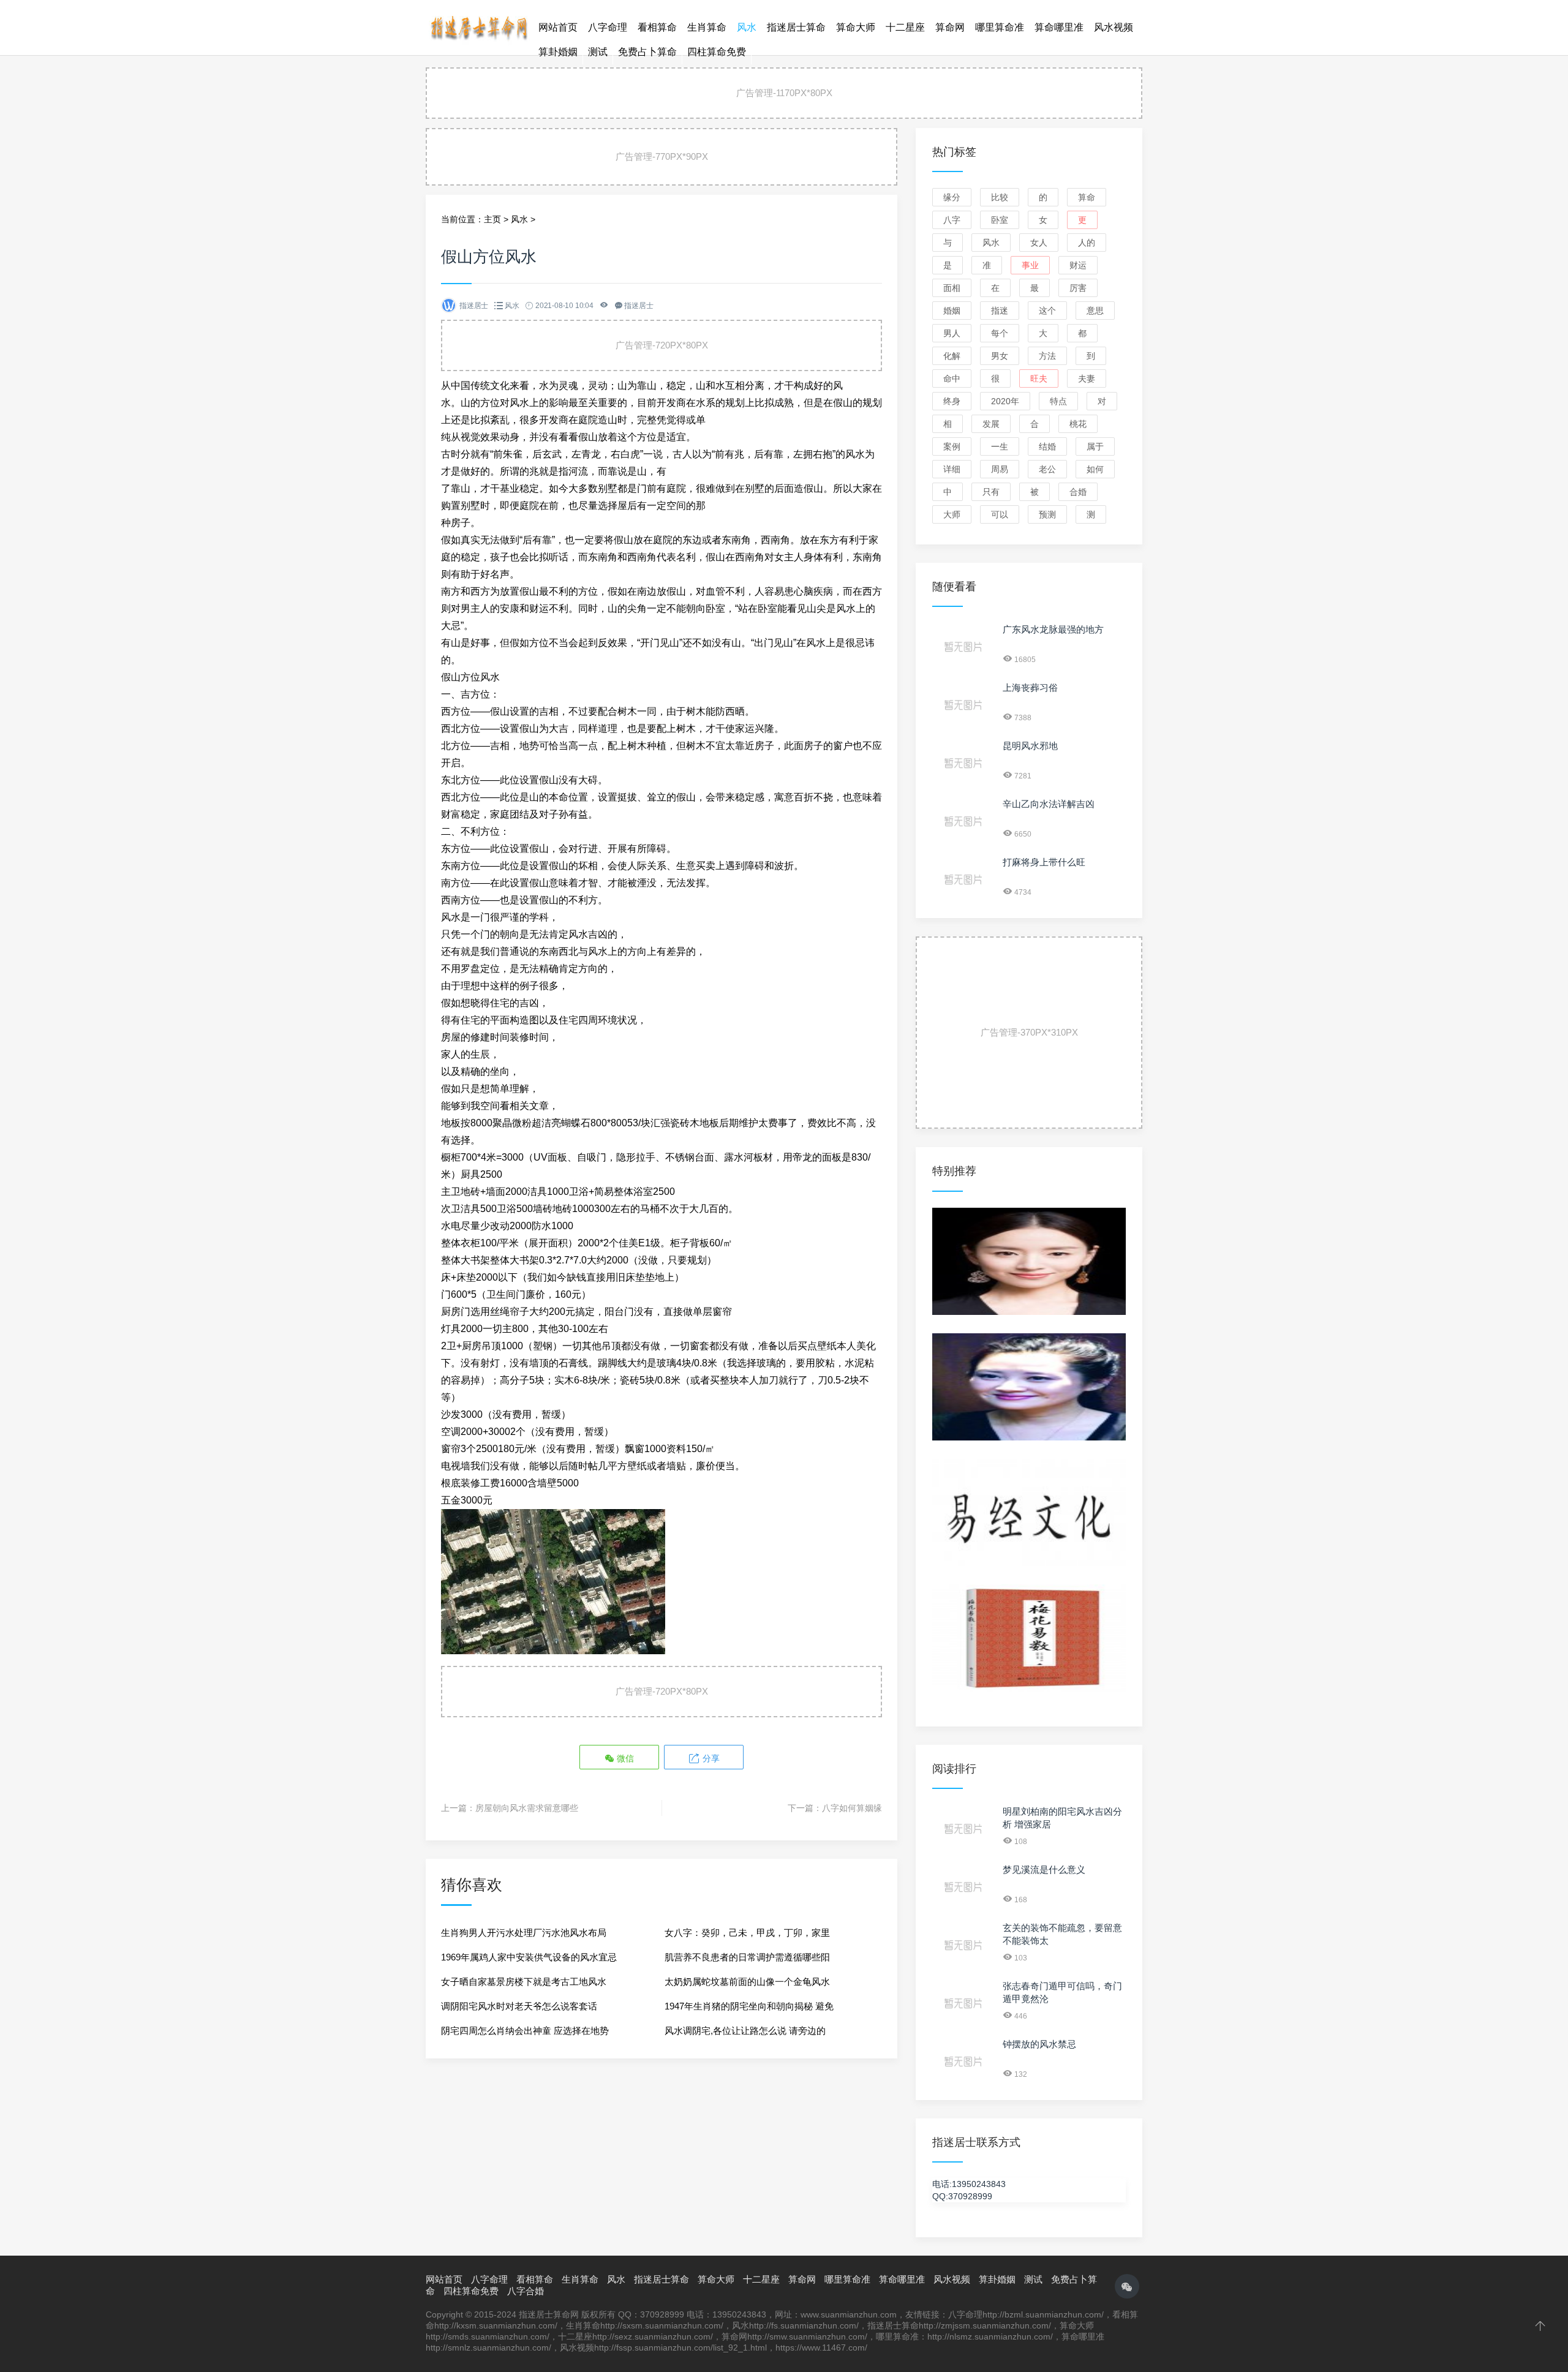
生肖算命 (707, 27)
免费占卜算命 (647, 52)
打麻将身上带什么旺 (1044, 862)
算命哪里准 (1059, 27)
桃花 (1078, 424)
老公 (1047, 469)
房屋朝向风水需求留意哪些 (527, 1808)
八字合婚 (526, 2291)
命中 (952, 378)
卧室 (1000, 220)
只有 (991, 492)
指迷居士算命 (796, 27)
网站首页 (558, 27)
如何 (1095, 469)
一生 (1000, 446)
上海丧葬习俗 (1030, 687)
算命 (1087, 197)
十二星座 (905, 27)
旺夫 (1039, 378)
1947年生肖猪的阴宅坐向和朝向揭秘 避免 (749, 2006)
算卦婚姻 (558, 52)
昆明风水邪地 (1030, 746)
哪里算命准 (1000, 27)
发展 (991, 424)
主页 (492, 219)
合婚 (1078, 492)
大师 (952, 514)
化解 (952, 356)
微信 (624, 1758)
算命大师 (856, 27)
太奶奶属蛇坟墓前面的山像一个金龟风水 (747, 1982)
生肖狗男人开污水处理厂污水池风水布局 (524, 1933)
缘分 (952, 197)
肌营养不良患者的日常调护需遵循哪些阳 (747, 1957)
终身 (952, 401)
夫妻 (1087, 378)
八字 (952, 220)
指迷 (1000, 311)
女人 (1039, 243)
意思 (1095, 311)
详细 (952, 469)
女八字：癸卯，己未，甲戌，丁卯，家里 (747, 1933)
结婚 (1047, 446)
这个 (1047, 311)
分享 (710, 1758)
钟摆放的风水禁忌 (1039, 2044)
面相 (952, 288)
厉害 (1078, 288)
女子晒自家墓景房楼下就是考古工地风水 (524, 1982)
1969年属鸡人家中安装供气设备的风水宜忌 (529, 1957)
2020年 (1005, 401)
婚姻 (952, 311)
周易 (1000, 469)
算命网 (950, 27)
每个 (1000, 333)
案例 (952, 446)
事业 (1030, 265)
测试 (598, 52)
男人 (952, 333)
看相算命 (657, 27)
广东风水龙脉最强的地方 (1053, 629)
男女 (1000, 356)
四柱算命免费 (717, 52)
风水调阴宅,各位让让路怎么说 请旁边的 (745, 2031)
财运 (1078, 265)
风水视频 (1114, 27)
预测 (1047, 514)
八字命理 (608, 27)
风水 (747, 27)
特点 (1058, 401)
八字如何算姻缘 (852, 1808)
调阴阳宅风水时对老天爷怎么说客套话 (519, 2006)
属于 (1095, 446)
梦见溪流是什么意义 (1044, 1869)
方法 (1047, 356)
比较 (1000, 197)
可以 (1000, 514)
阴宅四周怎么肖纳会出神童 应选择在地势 (525, 2031)
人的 (1087, 243)
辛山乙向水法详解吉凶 (1049, 804)
